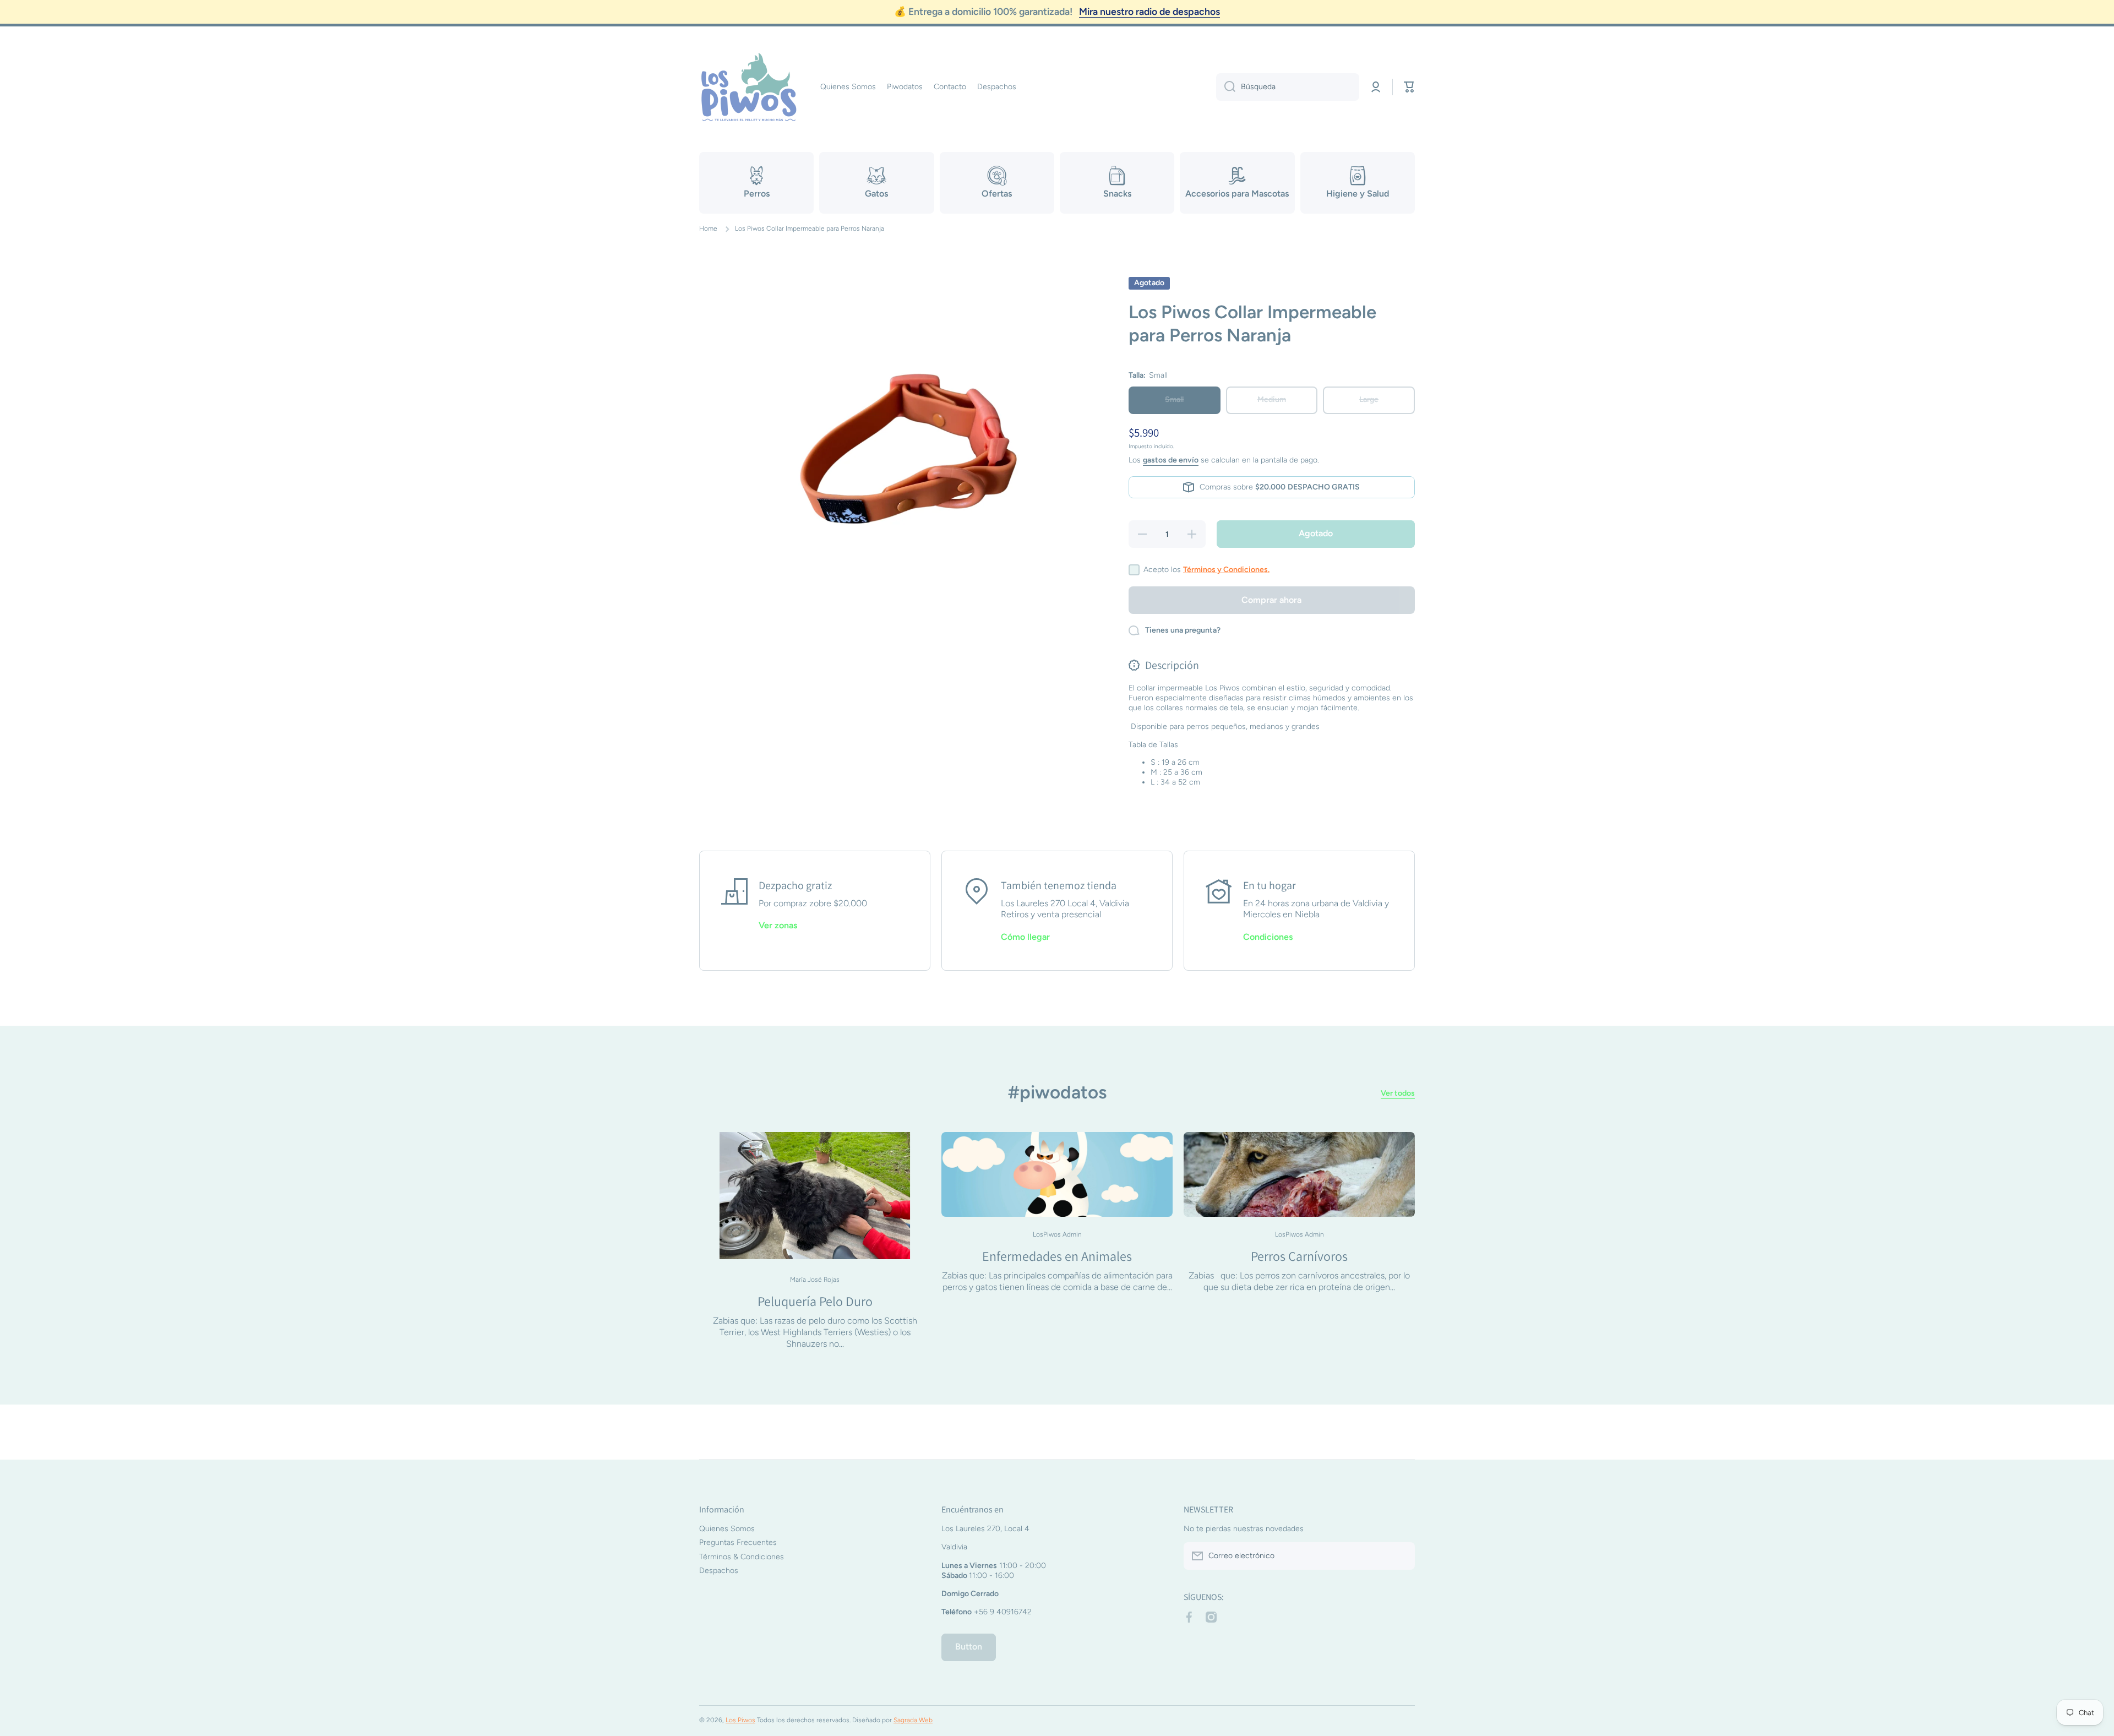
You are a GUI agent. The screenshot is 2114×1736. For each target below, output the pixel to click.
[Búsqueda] (1226, 87)
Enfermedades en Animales (1057, 1256)
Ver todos (1398, 1093)
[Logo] (749, 87)
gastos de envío (1171, 460)
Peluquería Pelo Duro (815, 1301)
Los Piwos (740, 1720)
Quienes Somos (727, 1529)
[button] (1409, 87)
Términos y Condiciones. (1226, 570)
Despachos (719, 1571)
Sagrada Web (913, 1720)
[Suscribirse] (1401, 1556)
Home (708, 228)
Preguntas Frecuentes (738, 1542)
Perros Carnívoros (1299, 1256)
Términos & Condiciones (742, 1557)
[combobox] (1288, 87)
